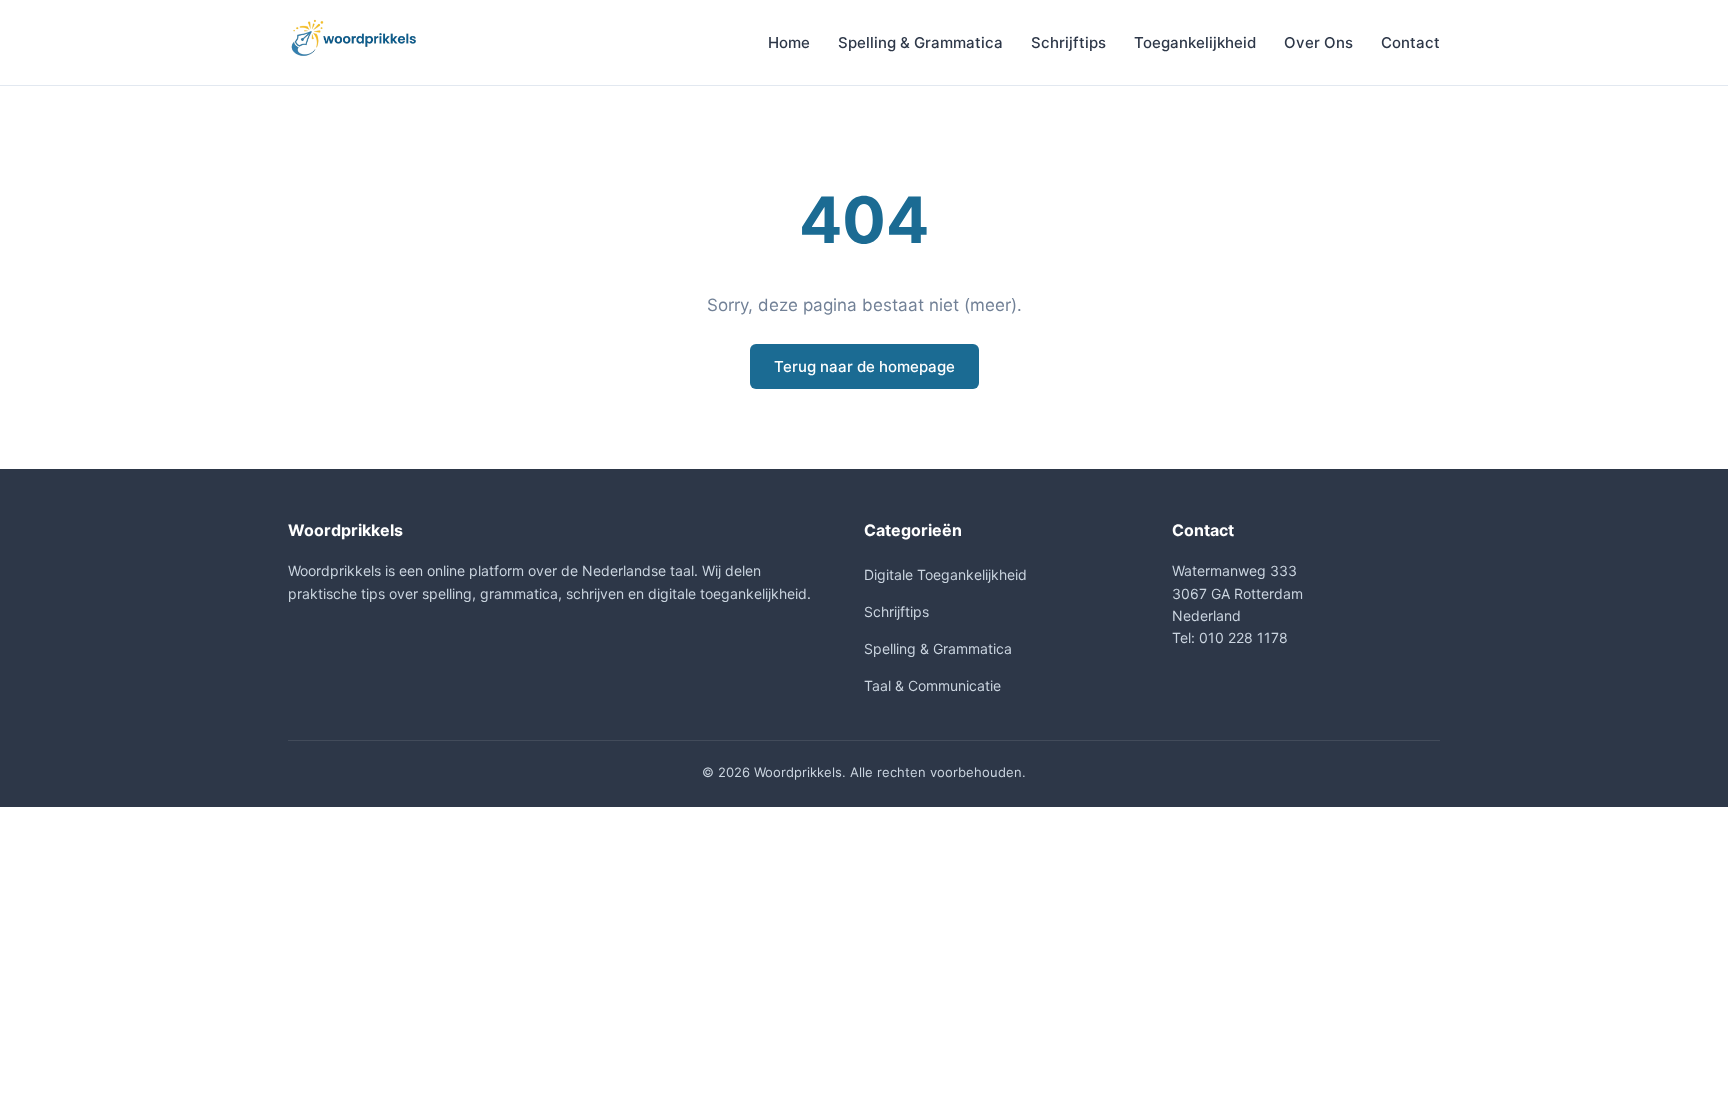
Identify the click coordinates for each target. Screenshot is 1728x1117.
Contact (1410, 42)
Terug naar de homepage (864, 366)
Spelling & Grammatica (920, 42)
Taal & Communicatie (932, 685)
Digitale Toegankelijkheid (945, 574)
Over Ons (1318, 42)
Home (789, 42)
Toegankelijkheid (1195, 42)
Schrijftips (1068, 42)
